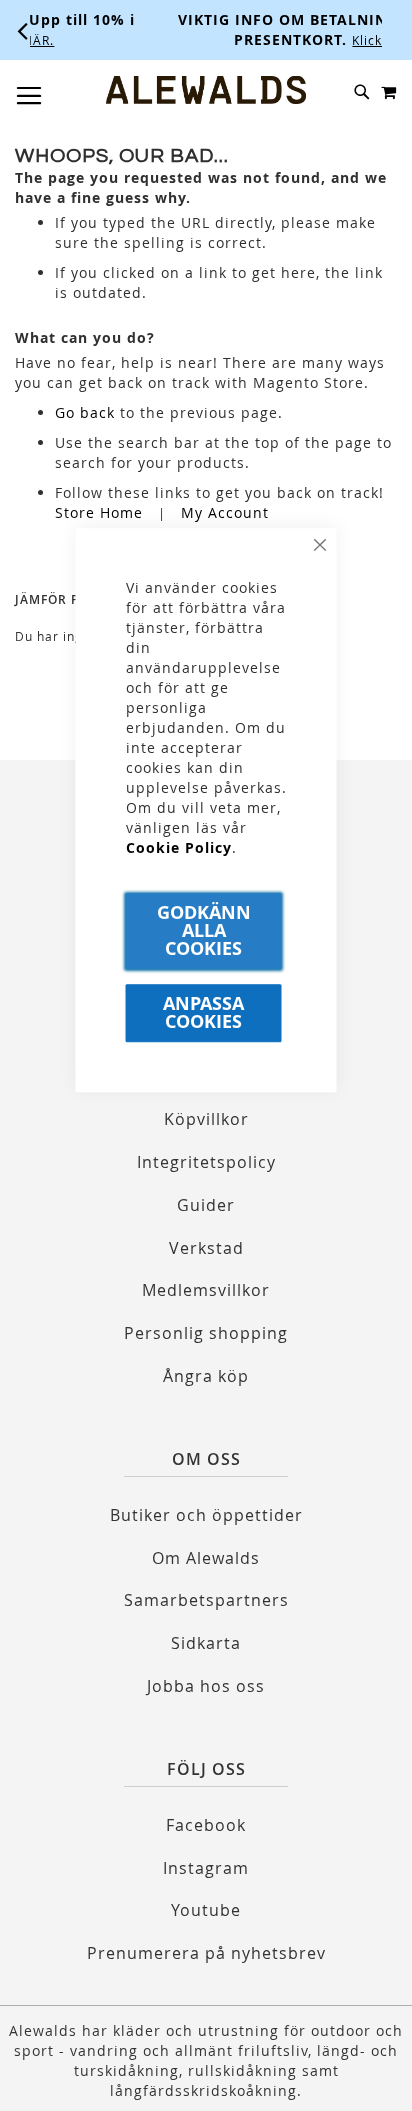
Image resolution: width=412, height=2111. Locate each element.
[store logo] (206, 90)
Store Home (99, 512)
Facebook (206, 1825)
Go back (85, 412)
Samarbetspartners (206, 1600)
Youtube (206, 1910)
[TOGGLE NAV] (29, 96)
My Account (225, 512)
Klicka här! (319, 40)
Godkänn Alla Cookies (204, 930)
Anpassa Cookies (203, 1012)
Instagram (206, 1868)
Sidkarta (206, 1643)
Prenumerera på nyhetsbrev (206, 1953)
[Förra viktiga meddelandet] (23, 30)
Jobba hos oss (206, 1686)
